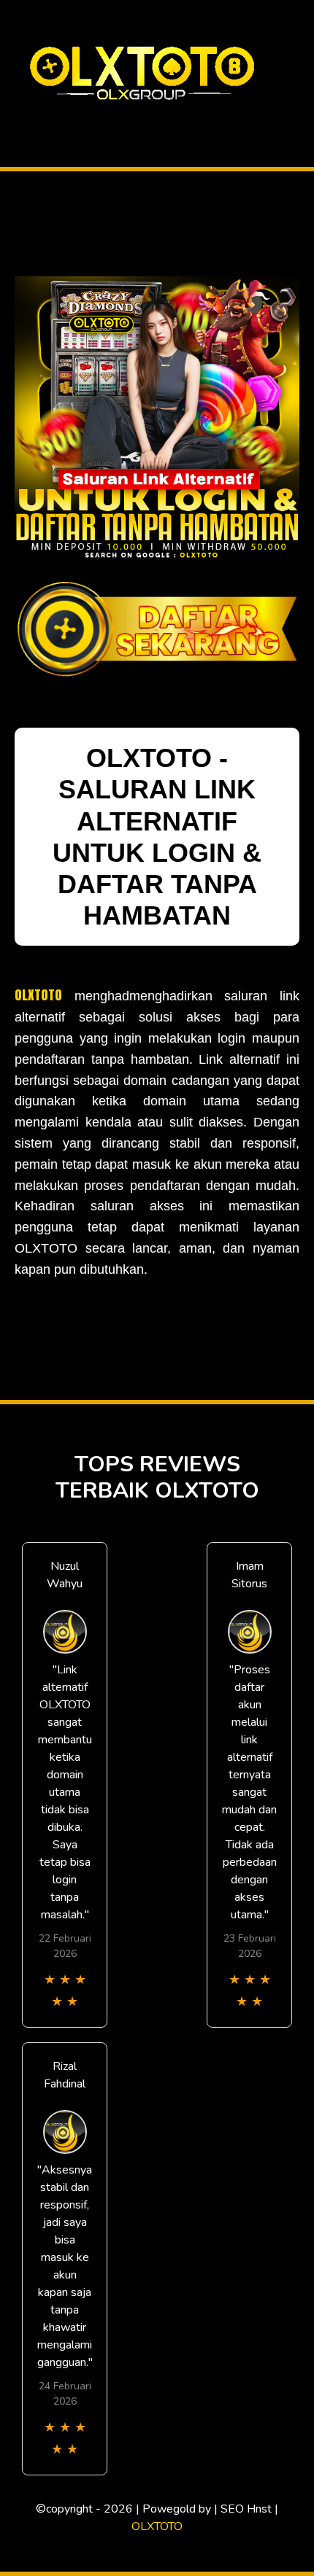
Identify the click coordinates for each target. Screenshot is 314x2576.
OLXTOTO (38, 995)
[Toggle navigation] (15, 119)
